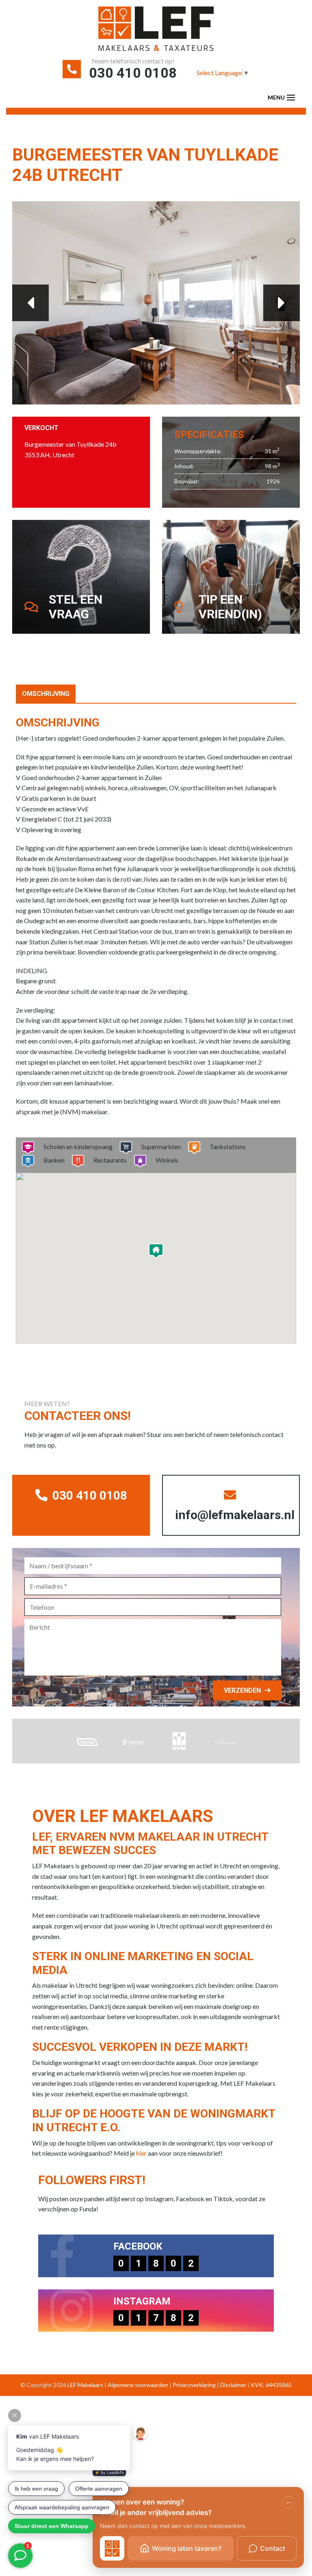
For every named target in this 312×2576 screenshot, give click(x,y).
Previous (30, 303)
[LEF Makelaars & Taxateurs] (156, 32)
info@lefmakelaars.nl (235, 1515)
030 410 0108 (133, 73)
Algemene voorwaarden (138, 2385)
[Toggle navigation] (291, 98)
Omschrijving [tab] (46, 694)
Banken (54, 1160)
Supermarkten (161, 1147)
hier (141, 2153)
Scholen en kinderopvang (78, 1147)
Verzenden (242, 1690)
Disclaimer (233, 2385)
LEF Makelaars (85, 2385)
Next (282, 303)
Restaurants (110, 1160)
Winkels (167, 1160)
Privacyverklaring (194, 2385)
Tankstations (228, 1147)
